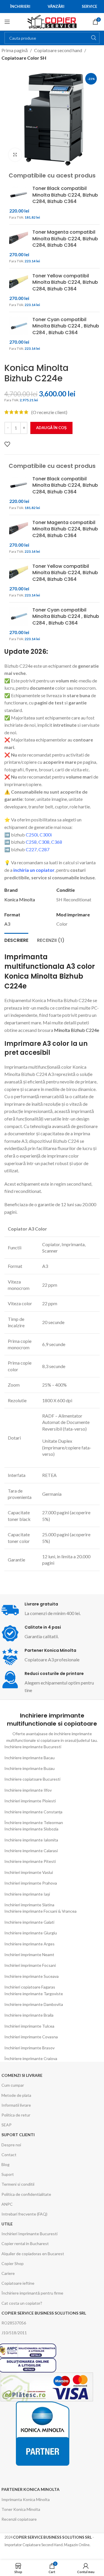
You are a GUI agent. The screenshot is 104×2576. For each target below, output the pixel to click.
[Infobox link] (52, 1633)
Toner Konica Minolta (21, 2509)
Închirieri (20, 6)
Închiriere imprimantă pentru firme (32, 2293)
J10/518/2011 (14, 2333)
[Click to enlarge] (15, 155)
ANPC (7, 2204)
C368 (57, 842)
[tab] (16, 940)
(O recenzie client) (49, 412)
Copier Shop (13, 2263)
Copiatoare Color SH (24, 58)
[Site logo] (52, 21)
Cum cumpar (13, 2085)
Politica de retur (16, 2115)
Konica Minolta (20, 899)
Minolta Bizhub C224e (77, 1030)
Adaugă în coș (51, 428)
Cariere (8, 2273)
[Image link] (42, 2433)
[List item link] (52, 1747)
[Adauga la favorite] (7, 444)
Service (89, 6)
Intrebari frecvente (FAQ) (24, 2214)
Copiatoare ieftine (18, 2283)
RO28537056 (14, 2323)
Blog (5, 2164)
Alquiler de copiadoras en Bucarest (33, 2254)
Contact (9, 2155)
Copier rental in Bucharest (25, 2243)
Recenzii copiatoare (19, 2519)
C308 (44, 842)
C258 (31, 842)
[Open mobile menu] (7, 22)
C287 (44, 849)
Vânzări (56, 6)
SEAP (6, 2125)
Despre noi (11, 2145)
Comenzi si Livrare (22, 2075)
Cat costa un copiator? (22, 2303)
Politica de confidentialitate (26, 2194)
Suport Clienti (18, 2135)
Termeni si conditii (18, 2184)
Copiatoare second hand (58, 50)
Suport (8, 2174)
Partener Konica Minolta (30, 2489)
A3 (7, 924)
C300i (46, 835)
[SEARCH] (94, 38)
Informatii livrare (16, 2105)
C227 (31, 849)
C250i (32, 835)
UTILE (7, 2224)
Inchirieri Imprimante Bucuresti (29, 2234)
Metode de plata (16, 2095)
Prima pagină (15, 50)
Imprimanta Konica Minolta (26, 2499)
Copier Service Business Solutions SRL (44, 2313)
